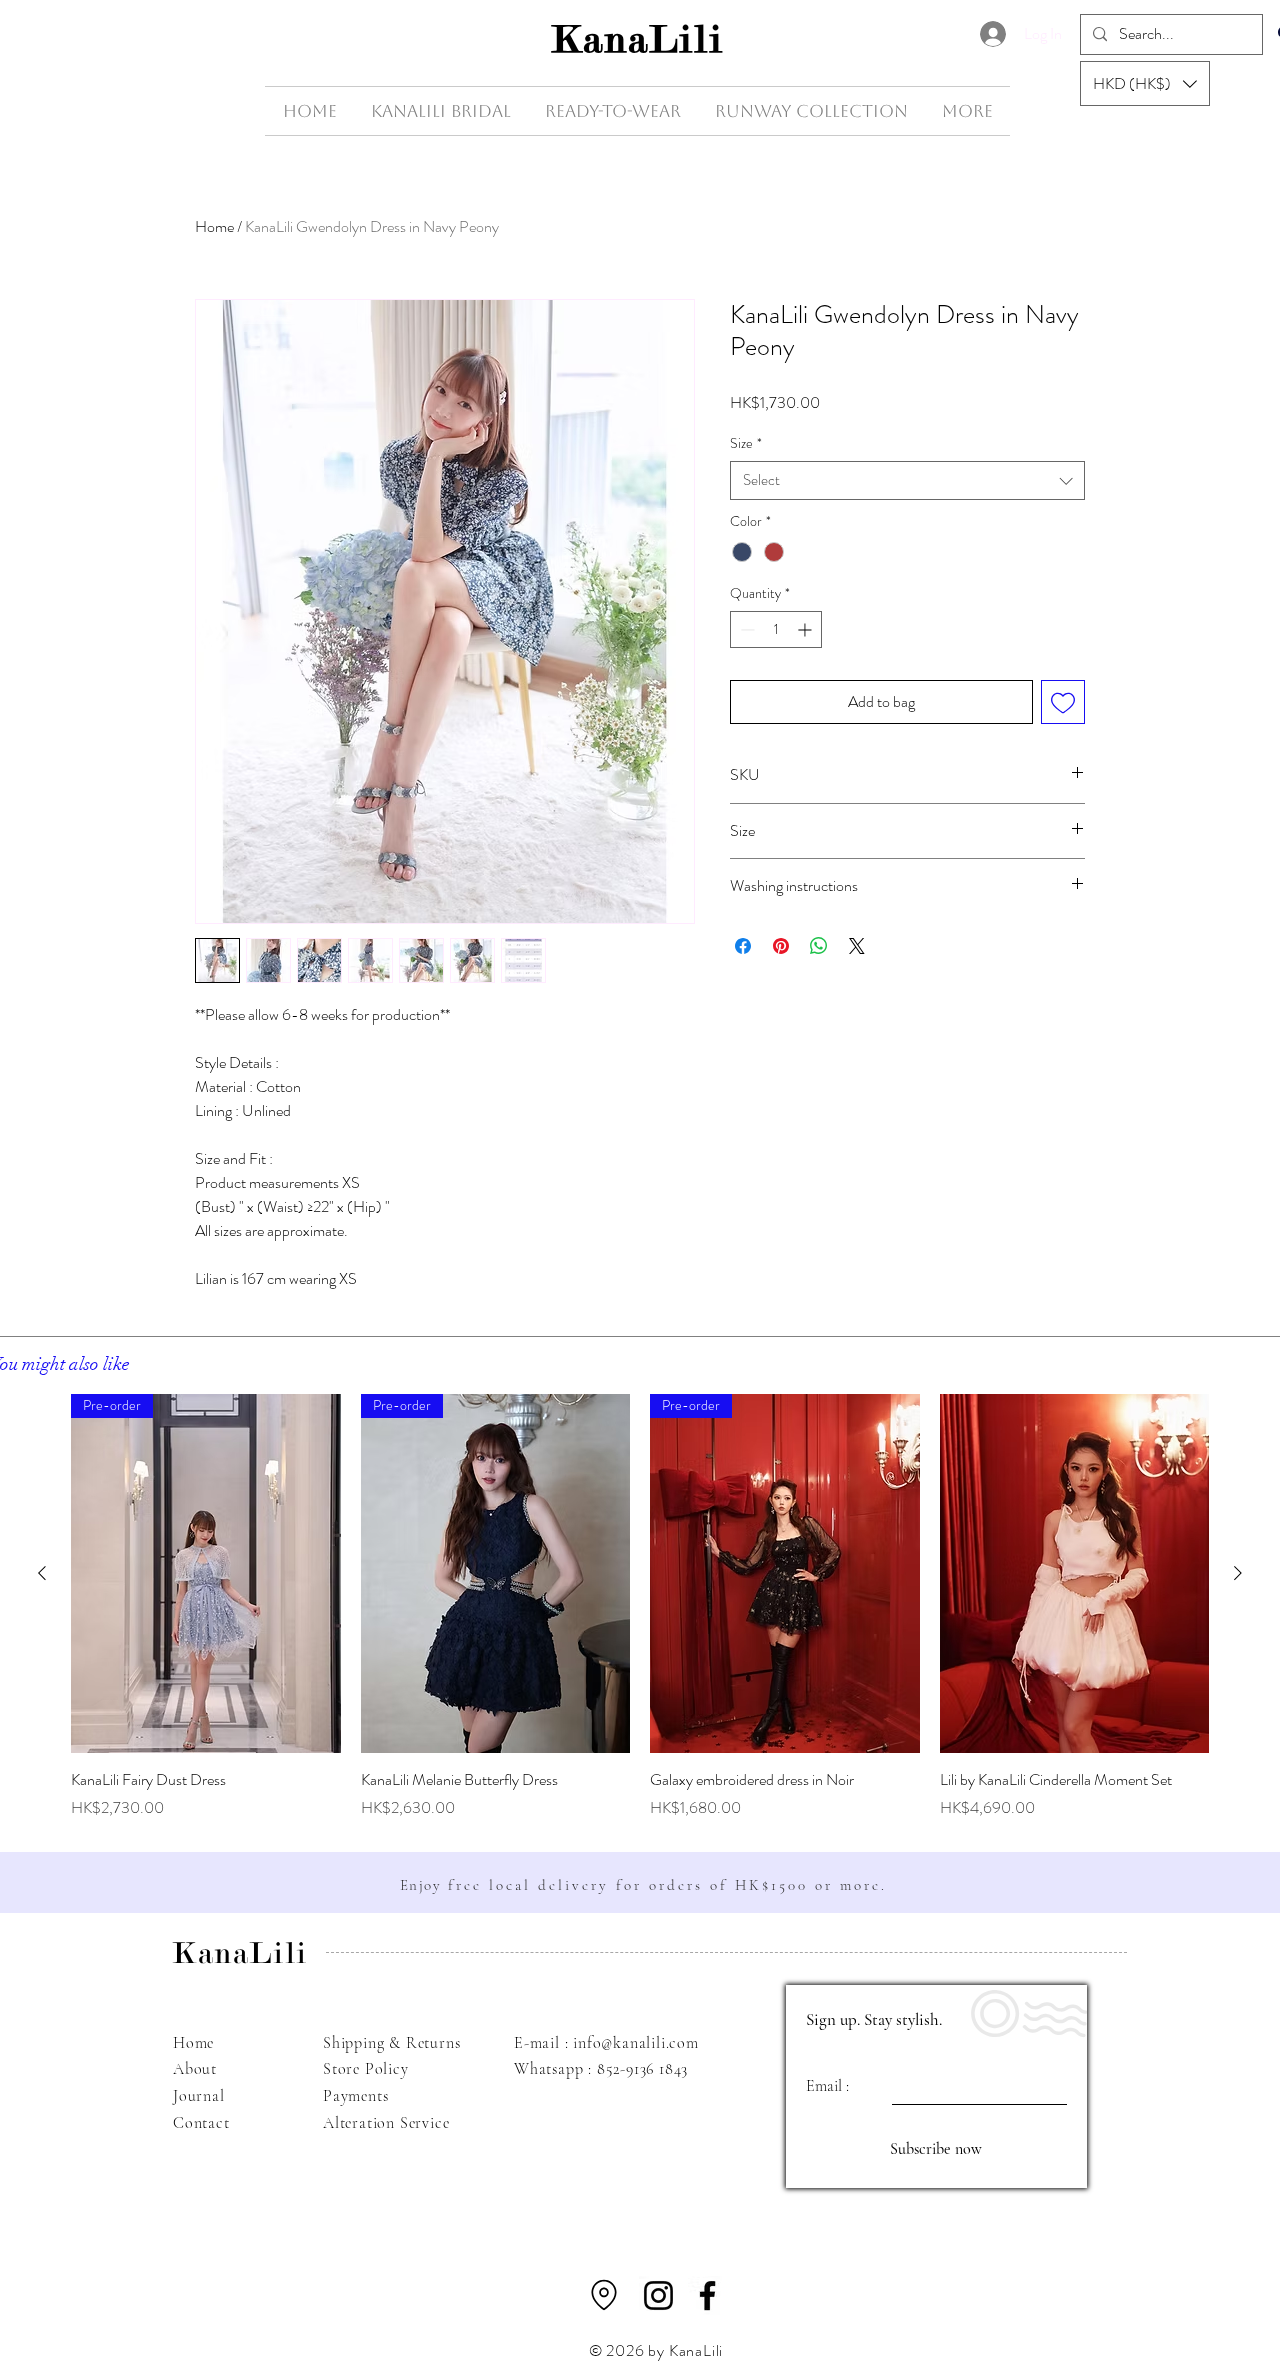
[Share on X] (857, 946)
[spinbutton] (776, 629)
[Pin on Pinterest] (781, 946)
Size (746, 443)
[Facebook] (707, 2295)
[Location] (604, 2295)
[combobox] (907, 480)
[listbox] (1145, 83)
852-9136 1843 (642, 2069)
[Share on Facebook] (743, 946)
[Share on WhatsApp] (819, 946)
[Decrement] (745, 629)
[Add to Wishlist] (1063, 702)
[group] (640, 1607)
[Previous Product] (42, 1573)
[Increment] (806, 629)
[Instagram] (658, 2295)
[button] (1145, 83)
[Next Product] (1238, 1573)
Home (214, 226)
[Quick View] (1075, 1573)
